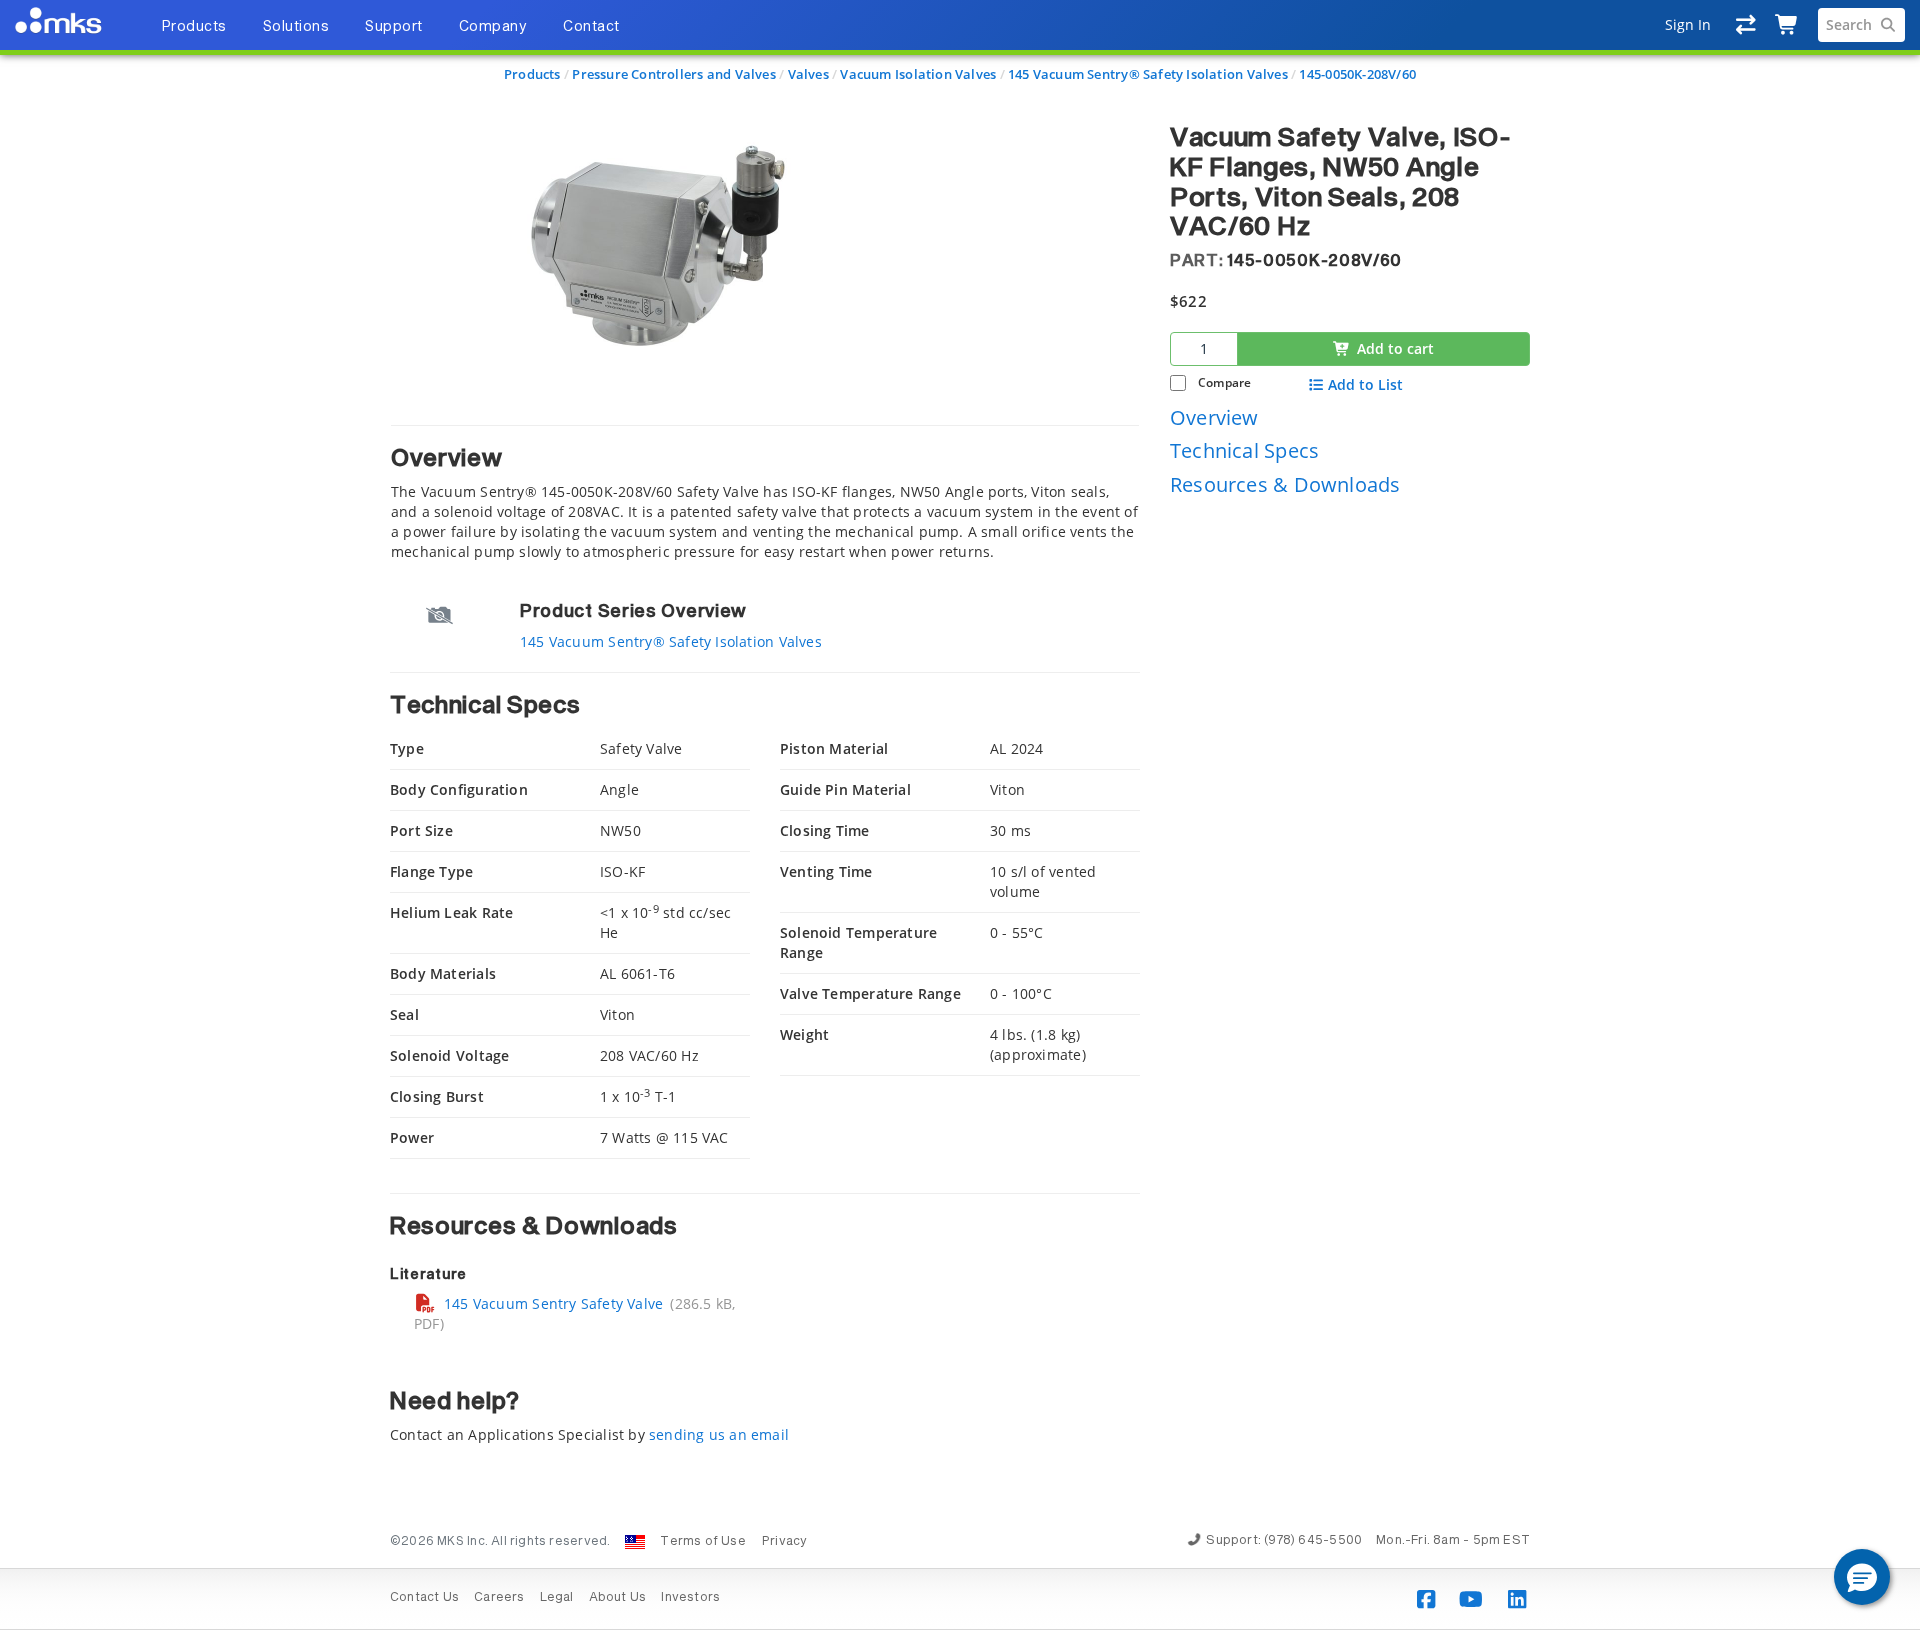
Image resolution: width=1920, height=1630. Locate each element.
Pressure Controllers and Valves (674, 74)
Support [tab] (394, 27)
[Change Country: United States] (635, 1542)
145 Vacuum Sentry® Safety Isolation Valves (1148, 74)
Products (532, 74)
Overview (1214, 416)
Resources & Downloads (1285, 483)
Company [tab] (493, 27)
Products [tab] (194, 27)
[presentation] (960, 815)
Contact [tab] (591, 27)
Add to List (1365, 384)
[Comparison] (1746, 25)
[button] (1862, 1577)
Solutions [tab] (296, 27)
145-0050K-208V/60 (1357, 74)
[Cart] (1787, 25)
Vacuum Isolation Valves (918, 74)
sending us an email (719, 1434)
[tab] (765, 493)
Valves (808, 74)
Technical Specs (1244, 450)
